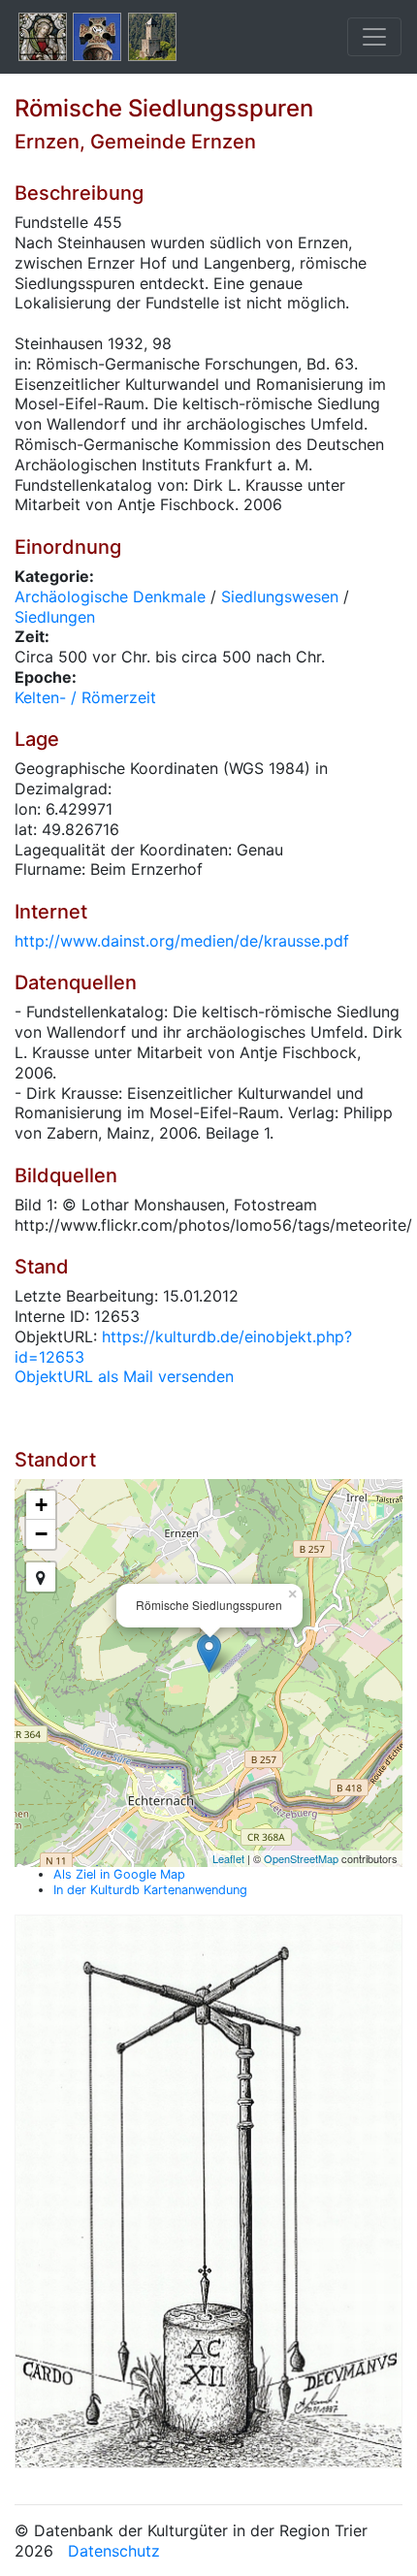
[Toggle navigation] (374, 37)
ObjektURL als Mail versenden (124, 1376)
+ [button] (41, 1505)
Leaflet (228, 1858)
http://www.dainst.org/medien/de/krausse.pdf (182, 941)
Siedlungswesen (280, 596)
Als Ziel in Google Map (119, 1874)
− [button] (41, 1534)
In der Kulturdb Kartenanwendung (150, 1890)
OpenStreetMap (301, 1858)
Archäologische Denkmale (110, 596)
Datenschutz (114, 2551)
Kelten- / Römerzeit (85, 697)
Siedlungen (55, 617)
